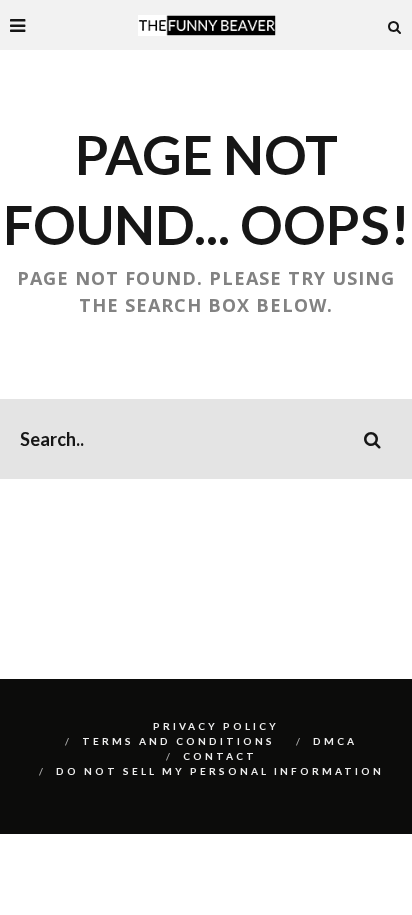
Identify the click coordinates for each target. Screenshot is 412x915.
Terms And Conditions (178, 741)
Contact (220, 756)
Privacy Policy (216, 726)
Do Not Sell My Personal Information (220, 771)
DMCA (335, 741)
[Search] (395, 25)
